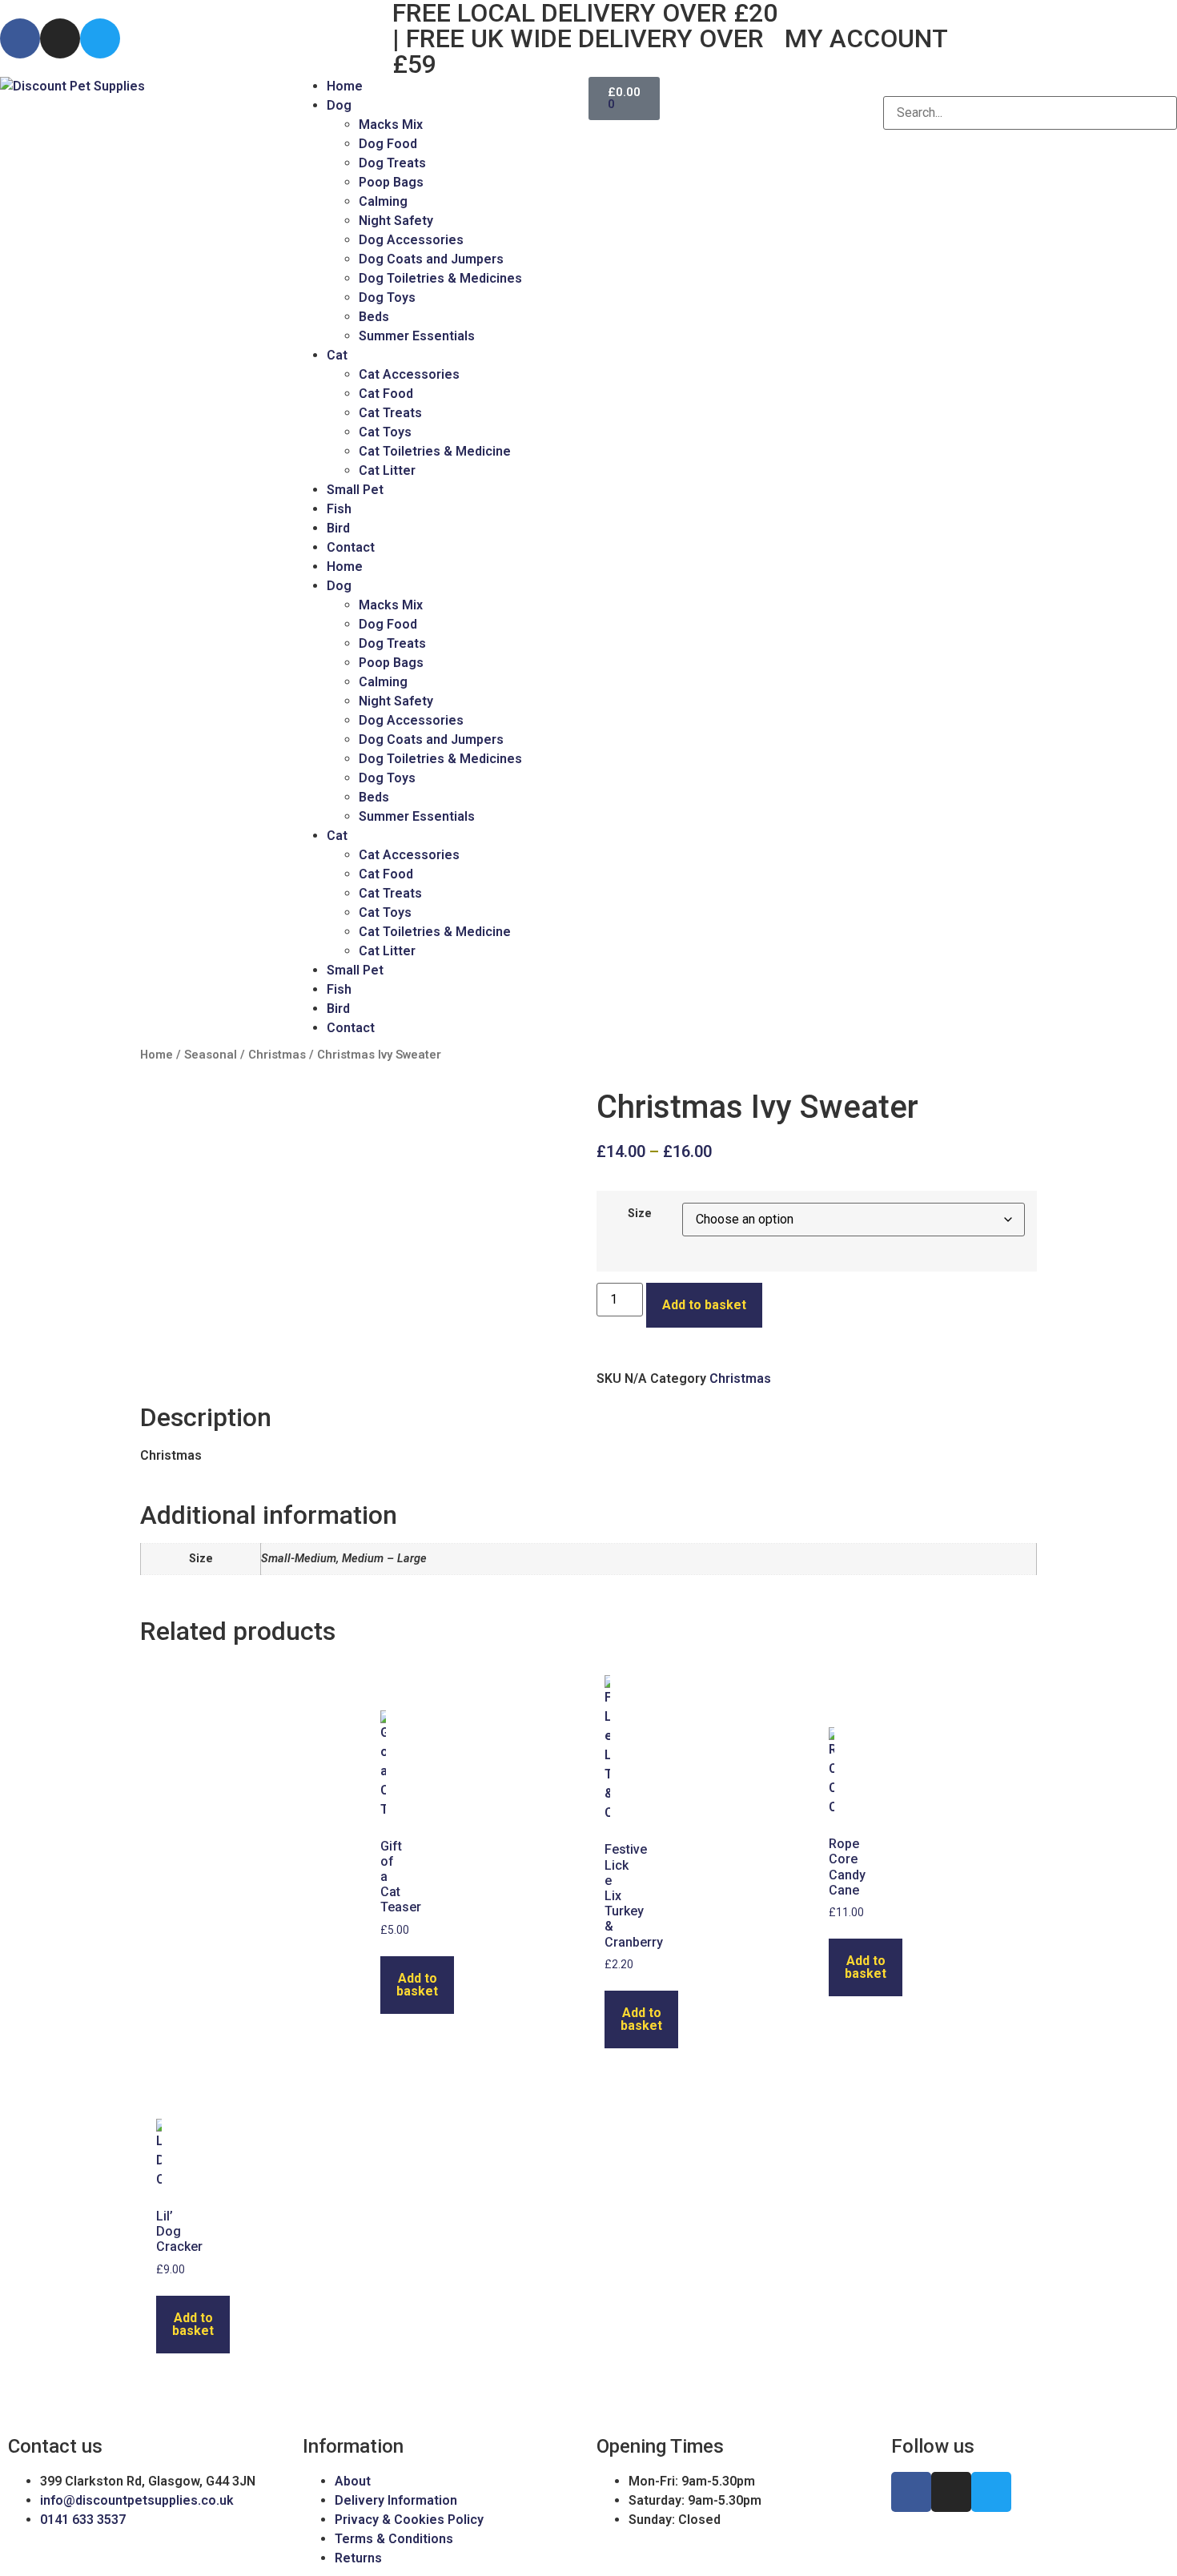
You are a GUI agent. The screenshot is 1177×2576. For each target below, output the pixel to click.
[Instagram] (60, 38)
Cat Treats (390, 413)
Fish (339, 509)
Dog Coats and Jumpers (431, 259)
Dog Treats (392, 163)
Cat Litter (387, 470)
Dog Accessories (411, 240)
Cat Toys (385, 432)
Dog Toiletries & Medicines (440, 278)
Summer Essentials (417, 336)
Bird (338, 528)
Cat (337, 355)
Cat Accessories (409, 374)
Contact (351, 547)
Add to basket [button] (417, 1985)
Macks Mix (391, 125)
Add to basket (704, 1305)
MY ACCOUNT (866, 38)
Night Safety (396, 221)
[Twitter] (100, 38)
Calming (383, 201)
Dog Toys (387, 297)
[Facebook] (20, 38)
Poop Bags (391, 182)
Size (640, 1214)
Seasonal (211, 1055)
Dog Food (388, 144)
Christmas (277, 1055)
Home (345, 86)
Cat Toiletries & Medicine (435, 451)
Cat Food (386, 394)
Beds (374, 317)
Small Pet (355, 490)
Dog (339, 105)
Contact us (55, 2446)
